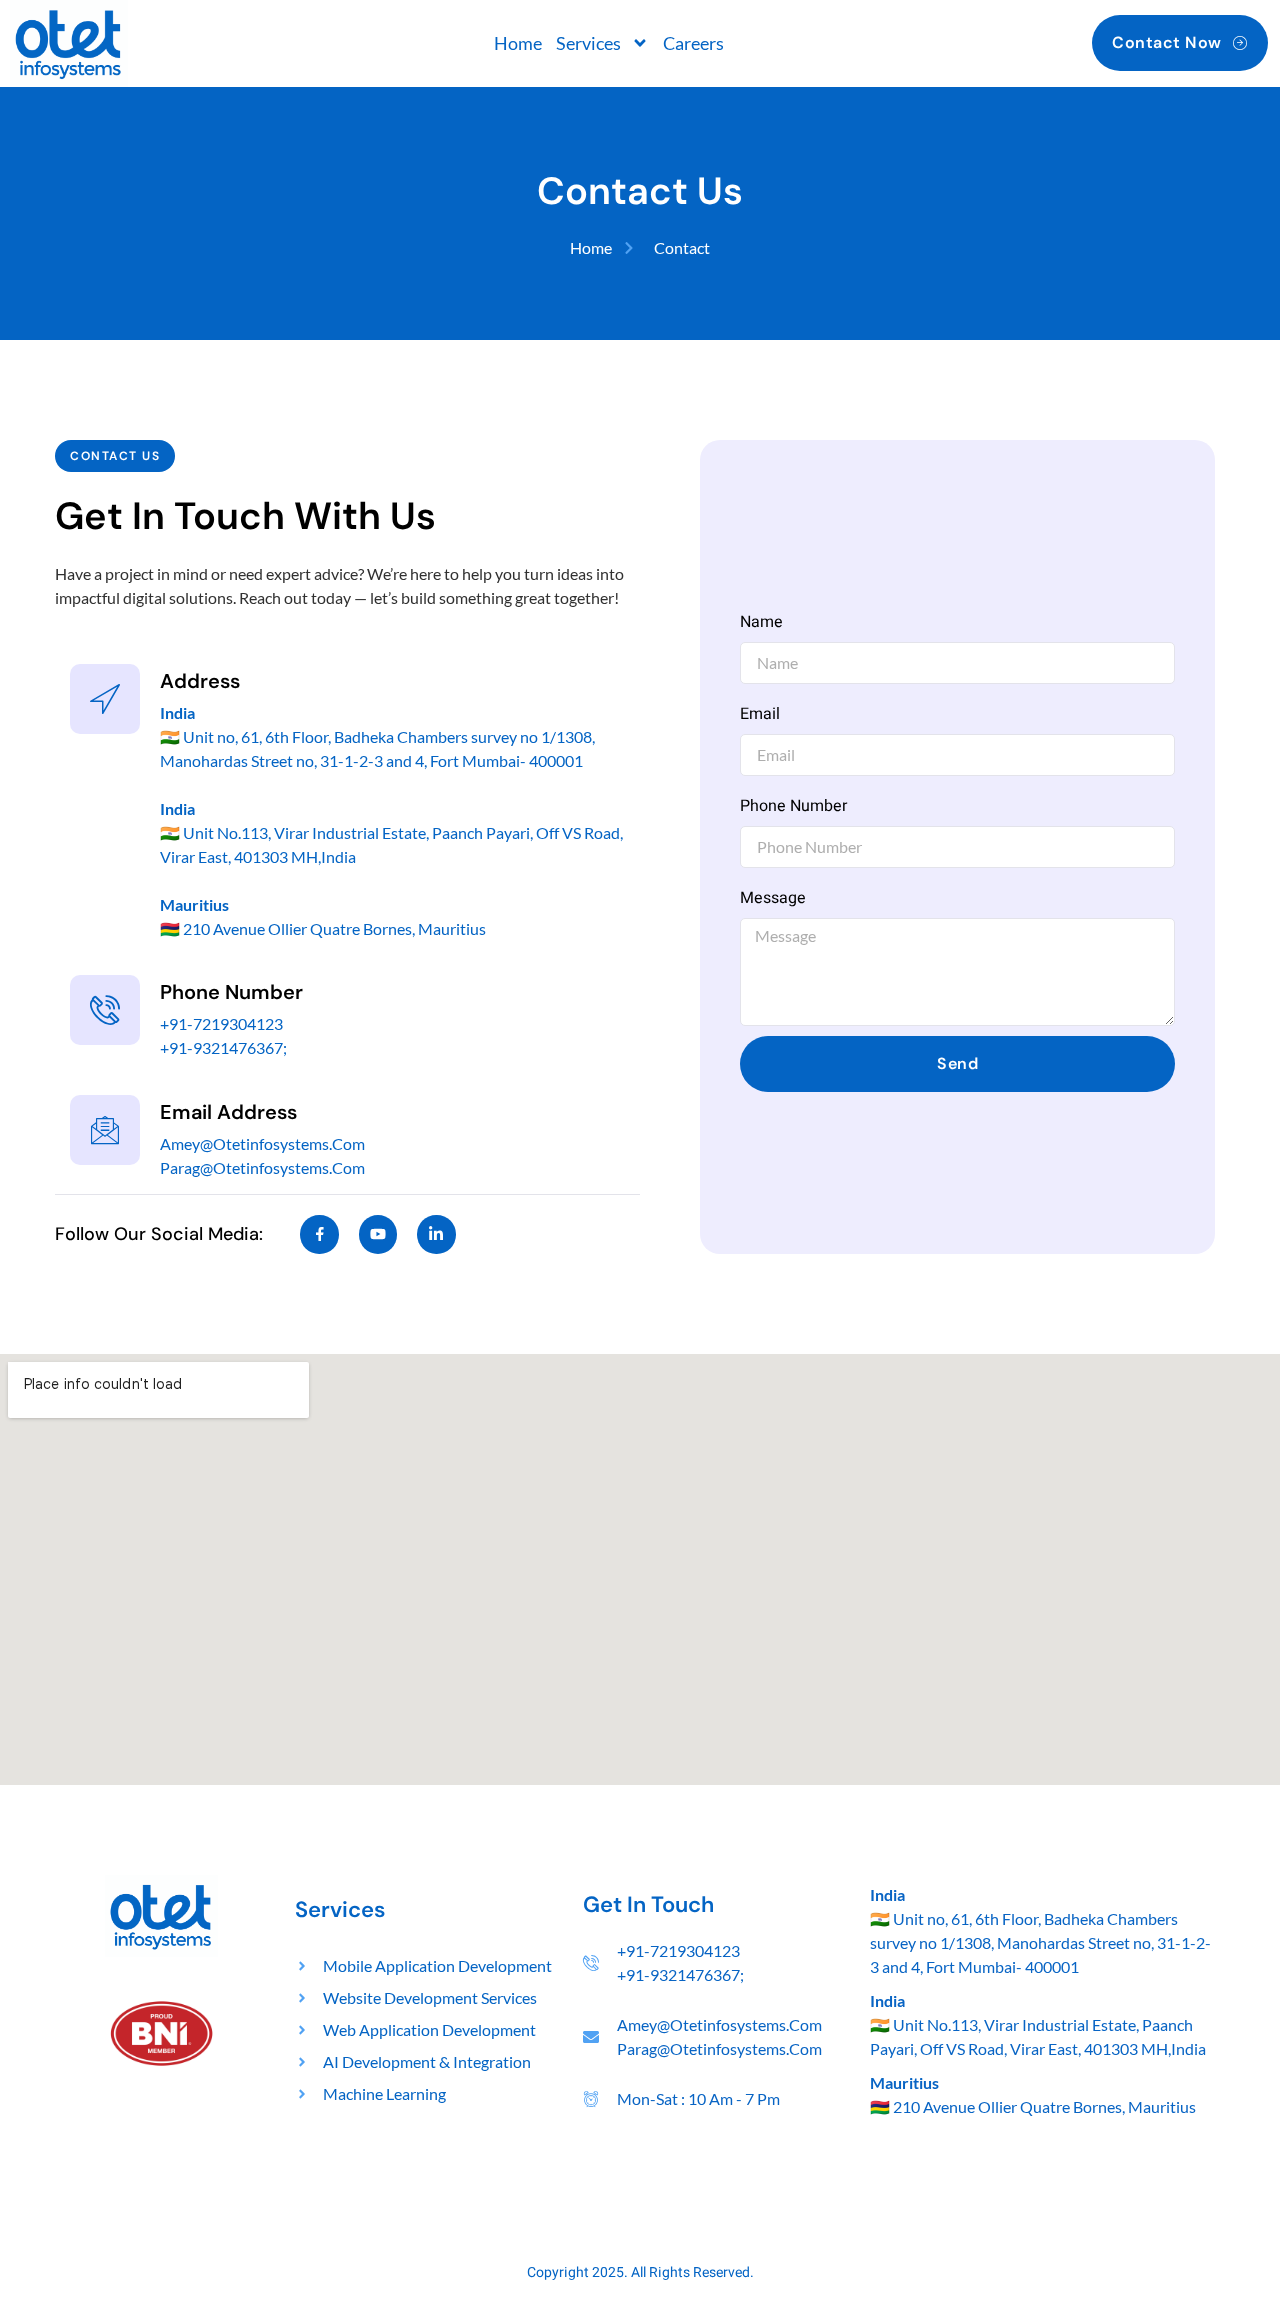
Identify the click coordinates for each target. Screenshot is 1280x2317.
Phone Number (793, 806)
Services (588, 43)
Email (760, 714)
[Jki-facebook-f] (319, 1234)
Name (761, 622)
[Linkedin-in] (436, 1234)
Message (773, 898)
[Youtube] (378, 1234)
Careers (693, 43)
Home (518, 43)
